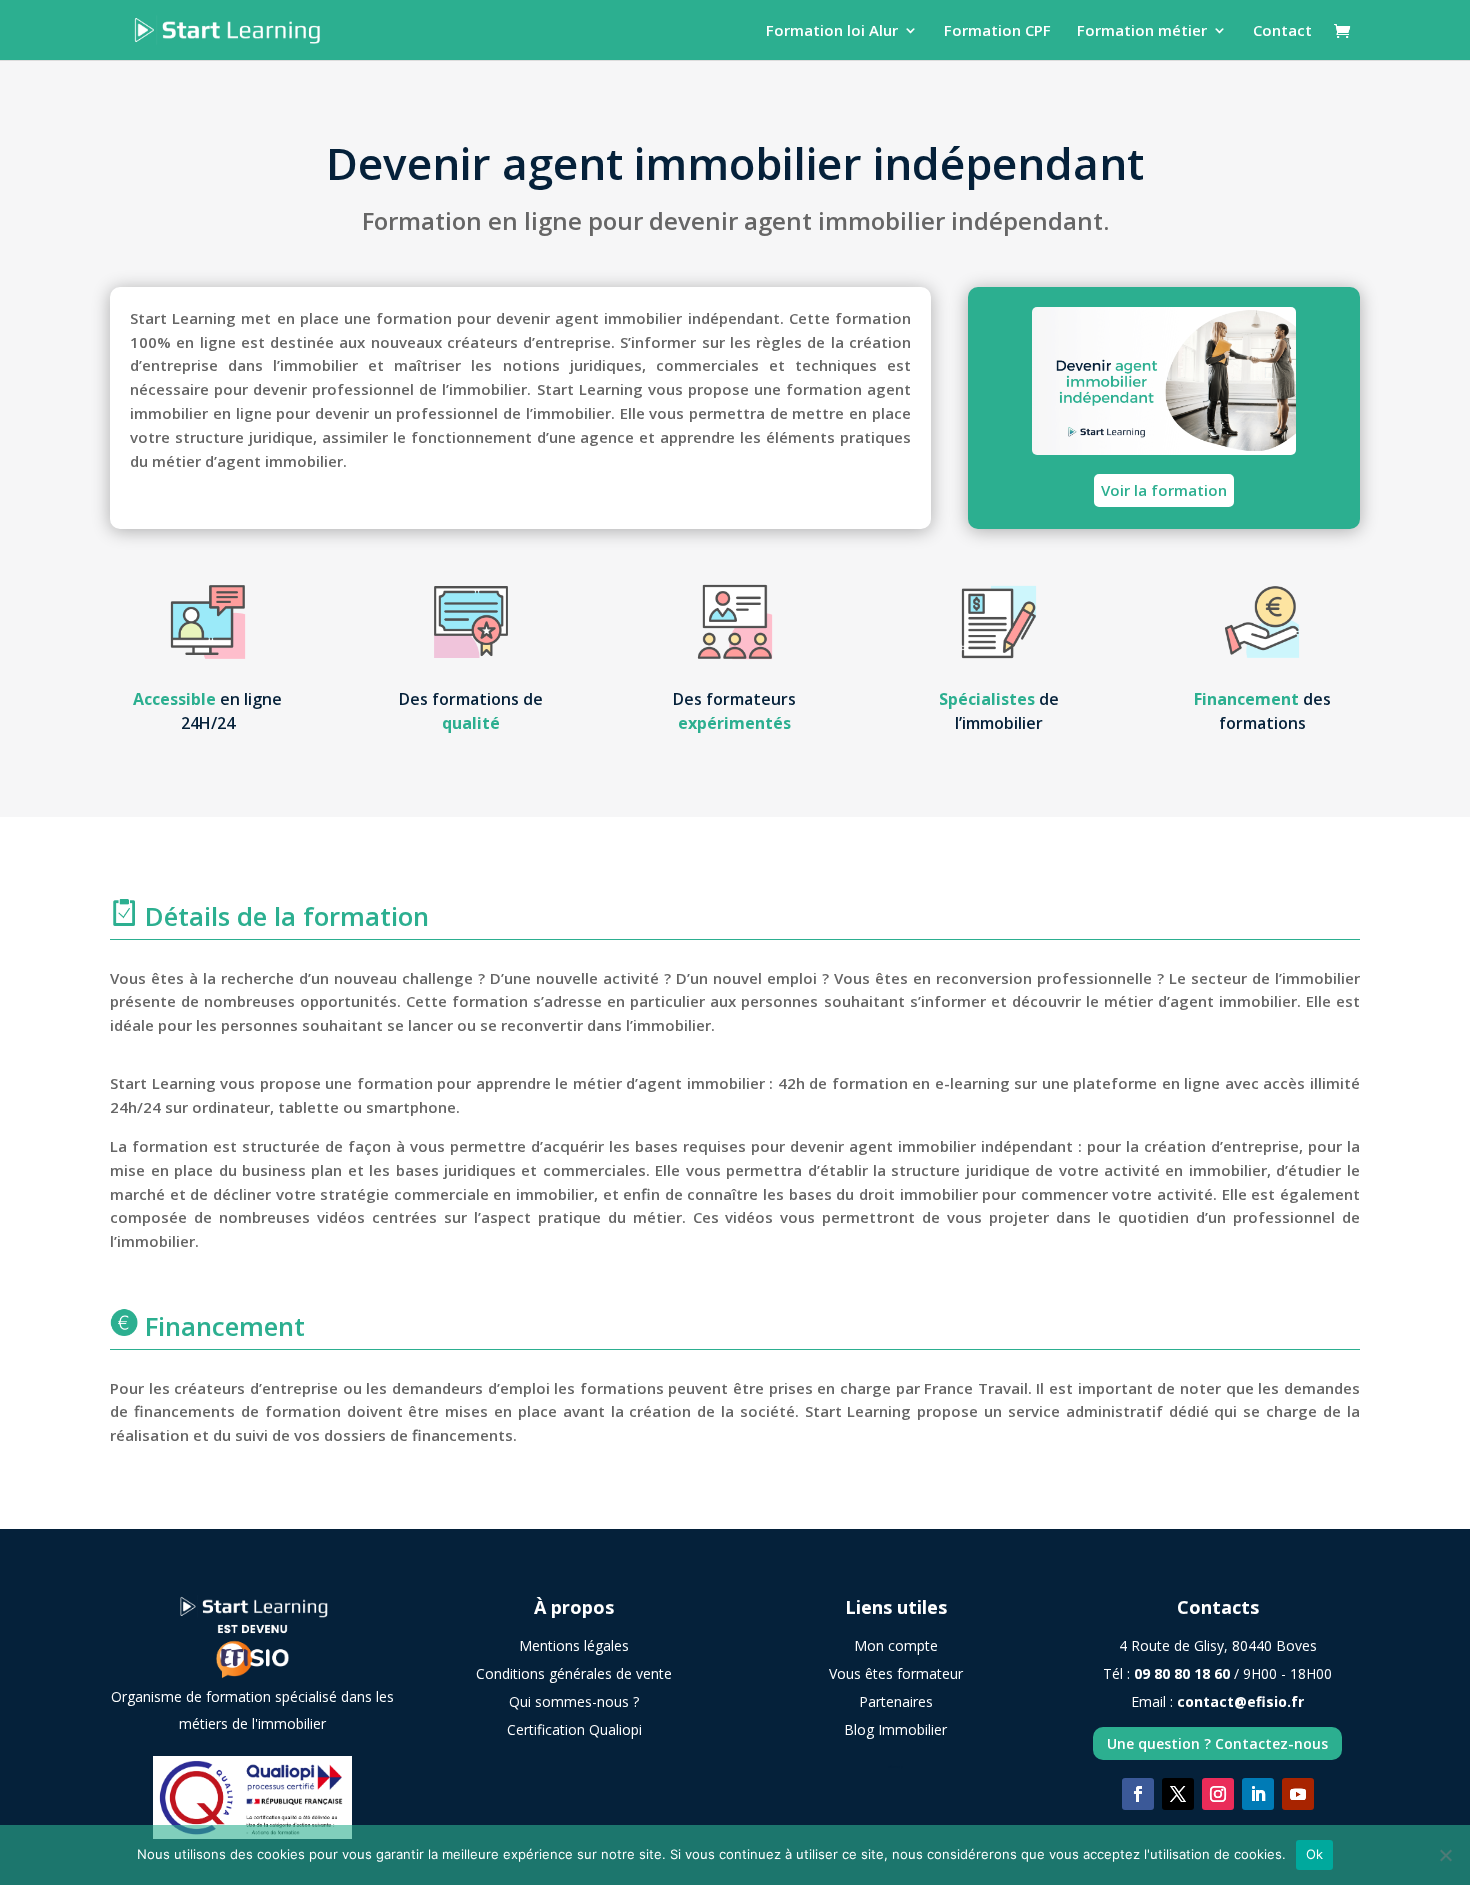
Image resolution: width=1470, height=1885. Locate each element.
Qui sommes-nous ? (574, 1701)
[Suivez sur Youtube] (1298, 1794)
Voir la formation (1164, 490)
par (908, 1388)
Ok (1315, 1854)
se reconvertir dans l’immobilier (595, 1025)
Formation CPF (997, 31)
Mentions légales (574, 1645)
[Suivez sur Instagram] (1218, 1794)
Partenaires (896, 1701)
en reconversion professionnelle (1035, 978)
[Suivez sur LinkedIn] (1258, 1794)
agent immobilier (844, 220)
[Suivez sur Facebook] (1138, 1794)
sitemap (896, 1766)
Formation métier (1142, 31)
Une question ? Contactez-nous (1217, 1743)
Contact (1282, 31)
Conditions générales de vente (574, 1673)
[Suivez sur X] (1178, 1794)
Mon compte (896, 1645)
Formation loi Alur (832, 31)
